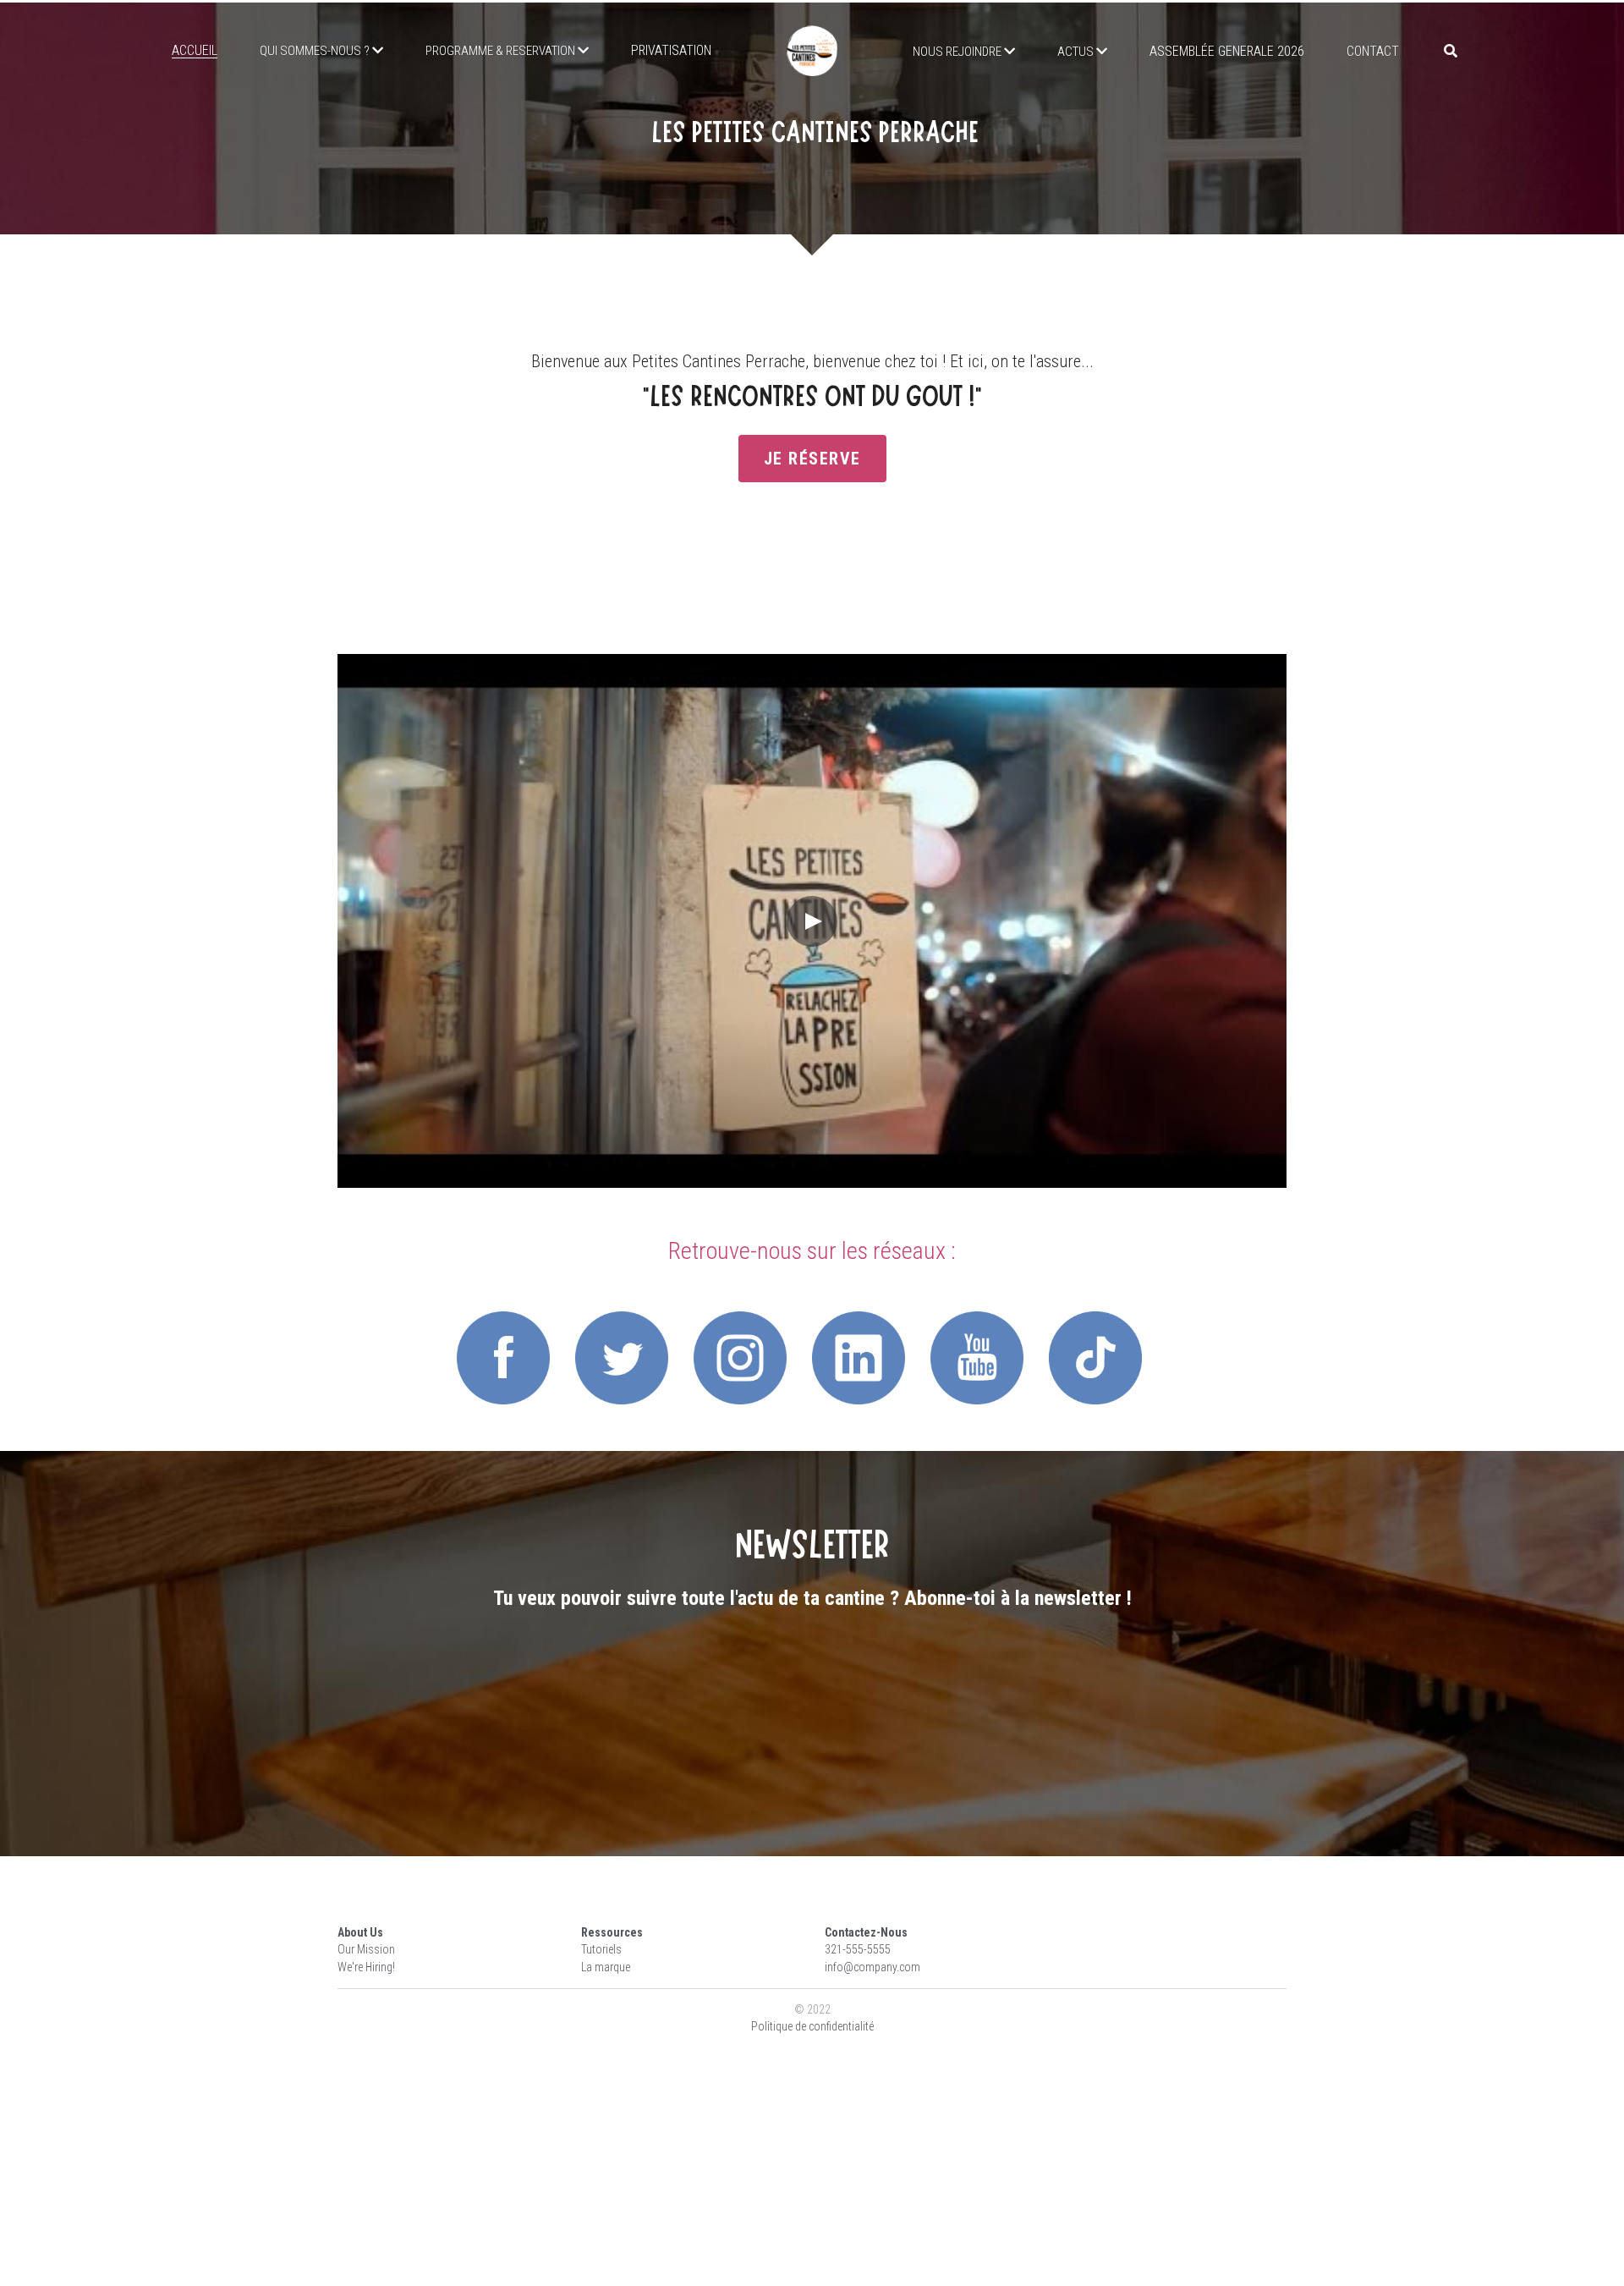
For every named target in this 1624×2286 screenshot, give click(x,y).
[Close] (1019, 986)
